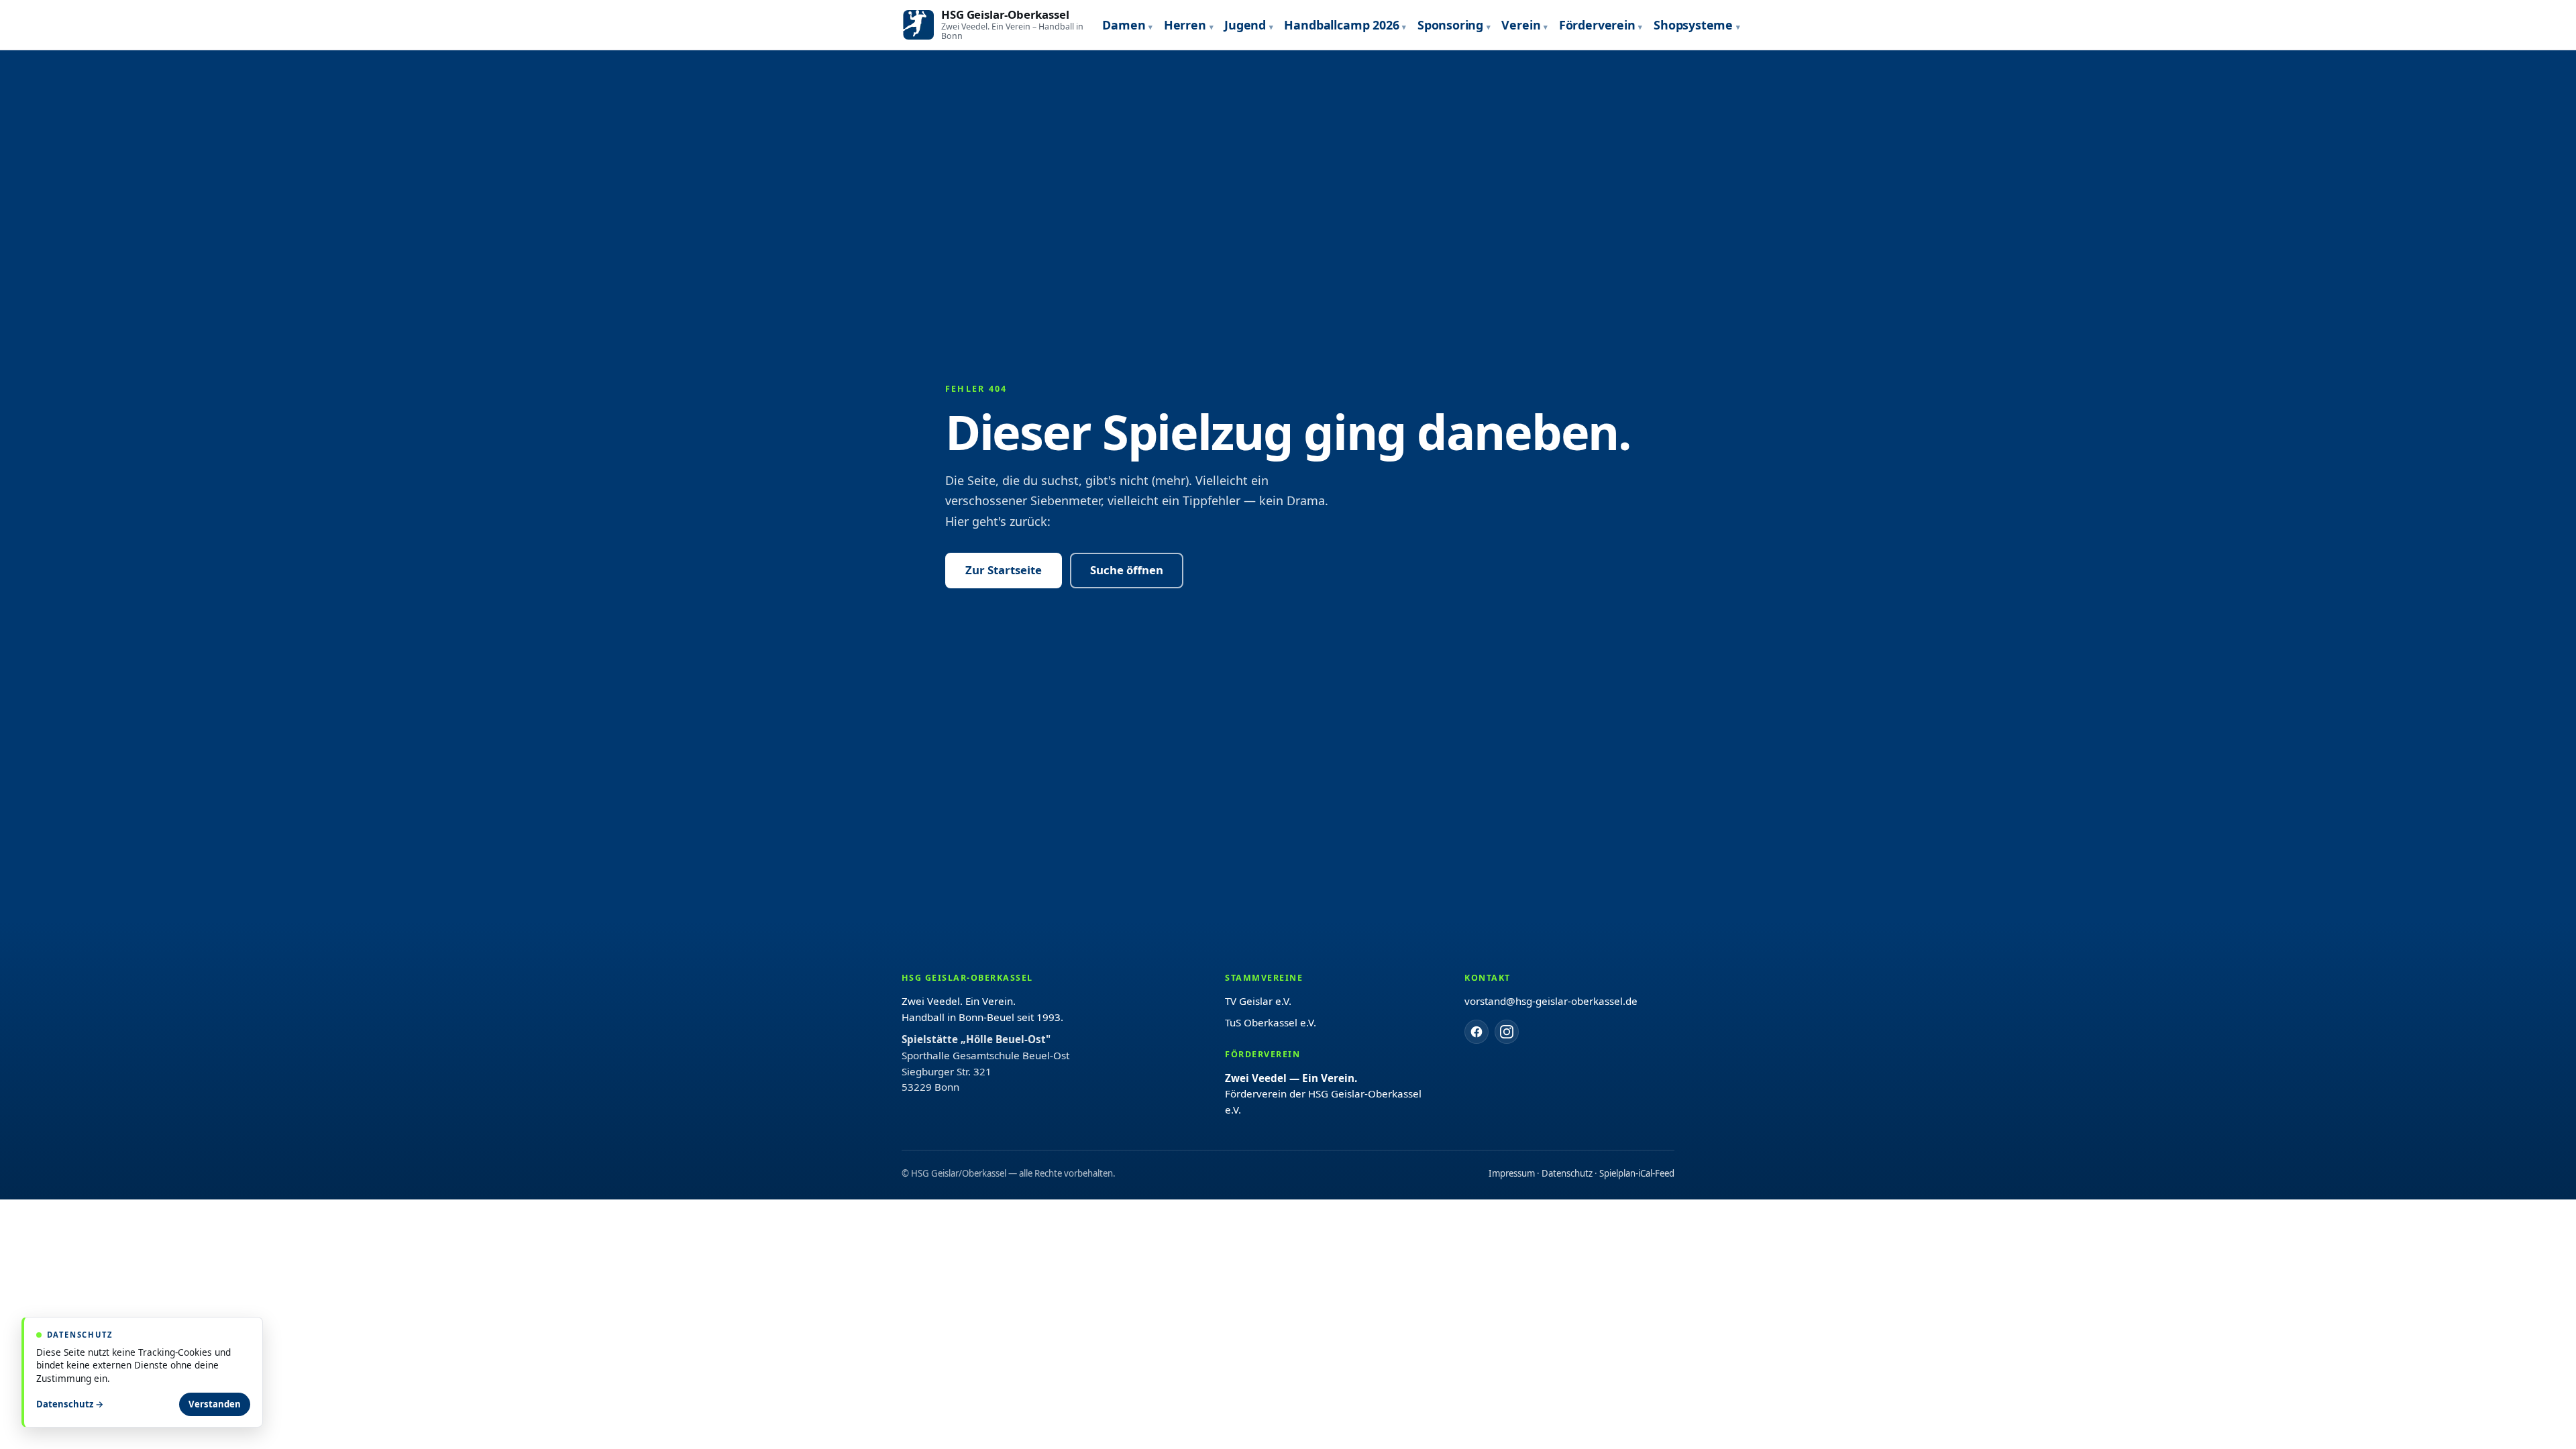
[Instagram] (1507, 1032)
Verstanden (215, 1404)
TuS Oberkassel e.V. (1271, 1022)
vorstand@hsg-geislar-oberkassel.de (1551, 1001)
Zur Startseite (1004, 570)
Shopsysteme (1693, 25)
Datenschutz (1567, 1173)
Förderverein (1597, 25)
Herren (1185, 25)
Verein (1521, 25)
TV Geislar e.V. (1258, 1001)
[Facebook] (1477, 1032)
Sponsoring (1450, 25)
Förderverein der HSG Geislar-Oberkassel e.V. (1323, 1094)
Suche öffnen (1127, 570)
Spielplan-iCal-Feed (1637, 1173)
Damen (1124, 25)
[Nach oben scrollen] (2536, 1422)
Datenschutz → (70, 1404)
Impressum (1512, 1173)
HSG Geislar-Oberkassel (1005, 14)
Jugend (1245, 25)
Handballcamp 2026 (1341, 25)
